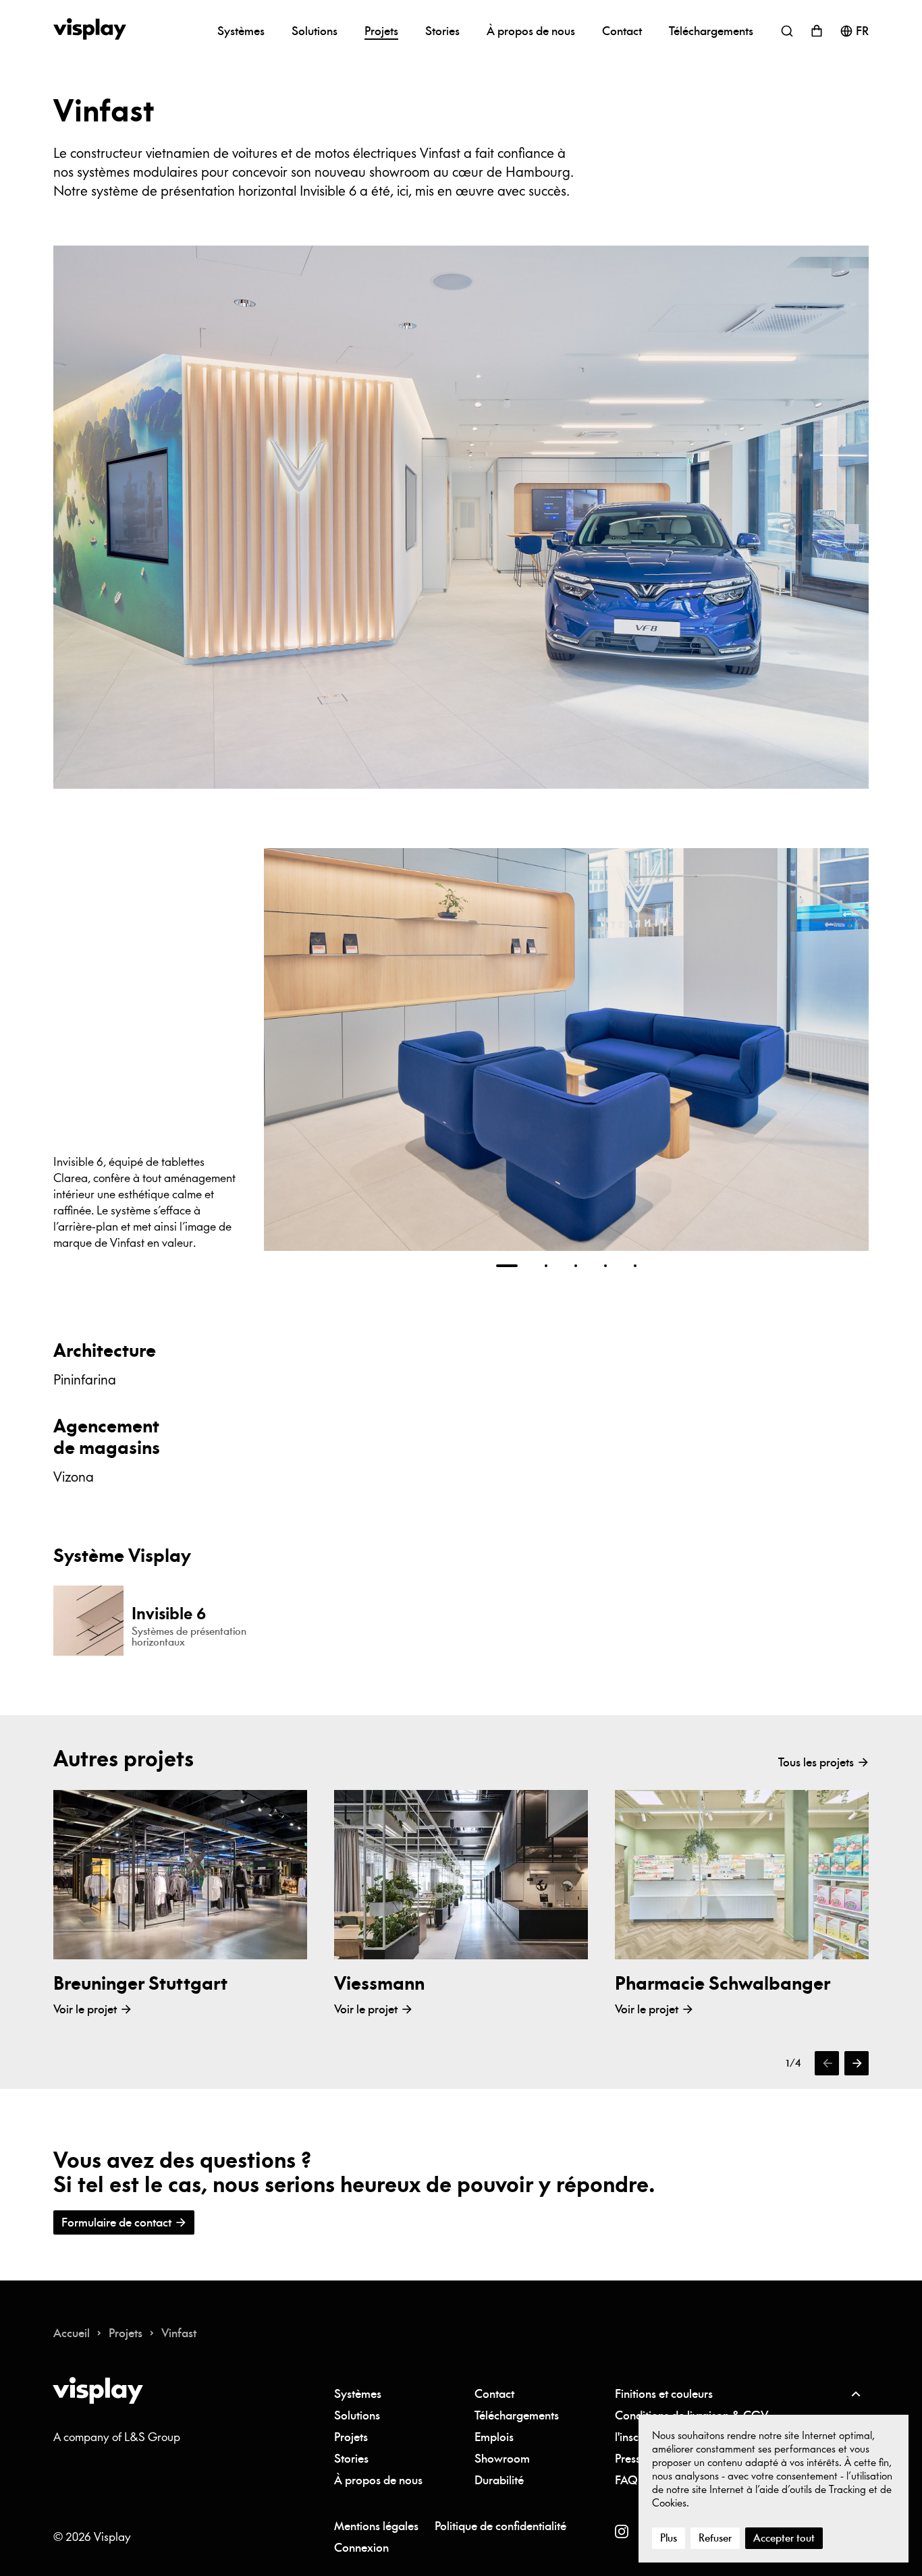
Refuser (715, 2538)
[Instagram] (622, 2531)
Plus (669, 2538)
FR (862, 31)
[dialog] (774, 2489)
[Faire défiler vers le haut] (855, 2394)
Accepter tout (784, 2538)
